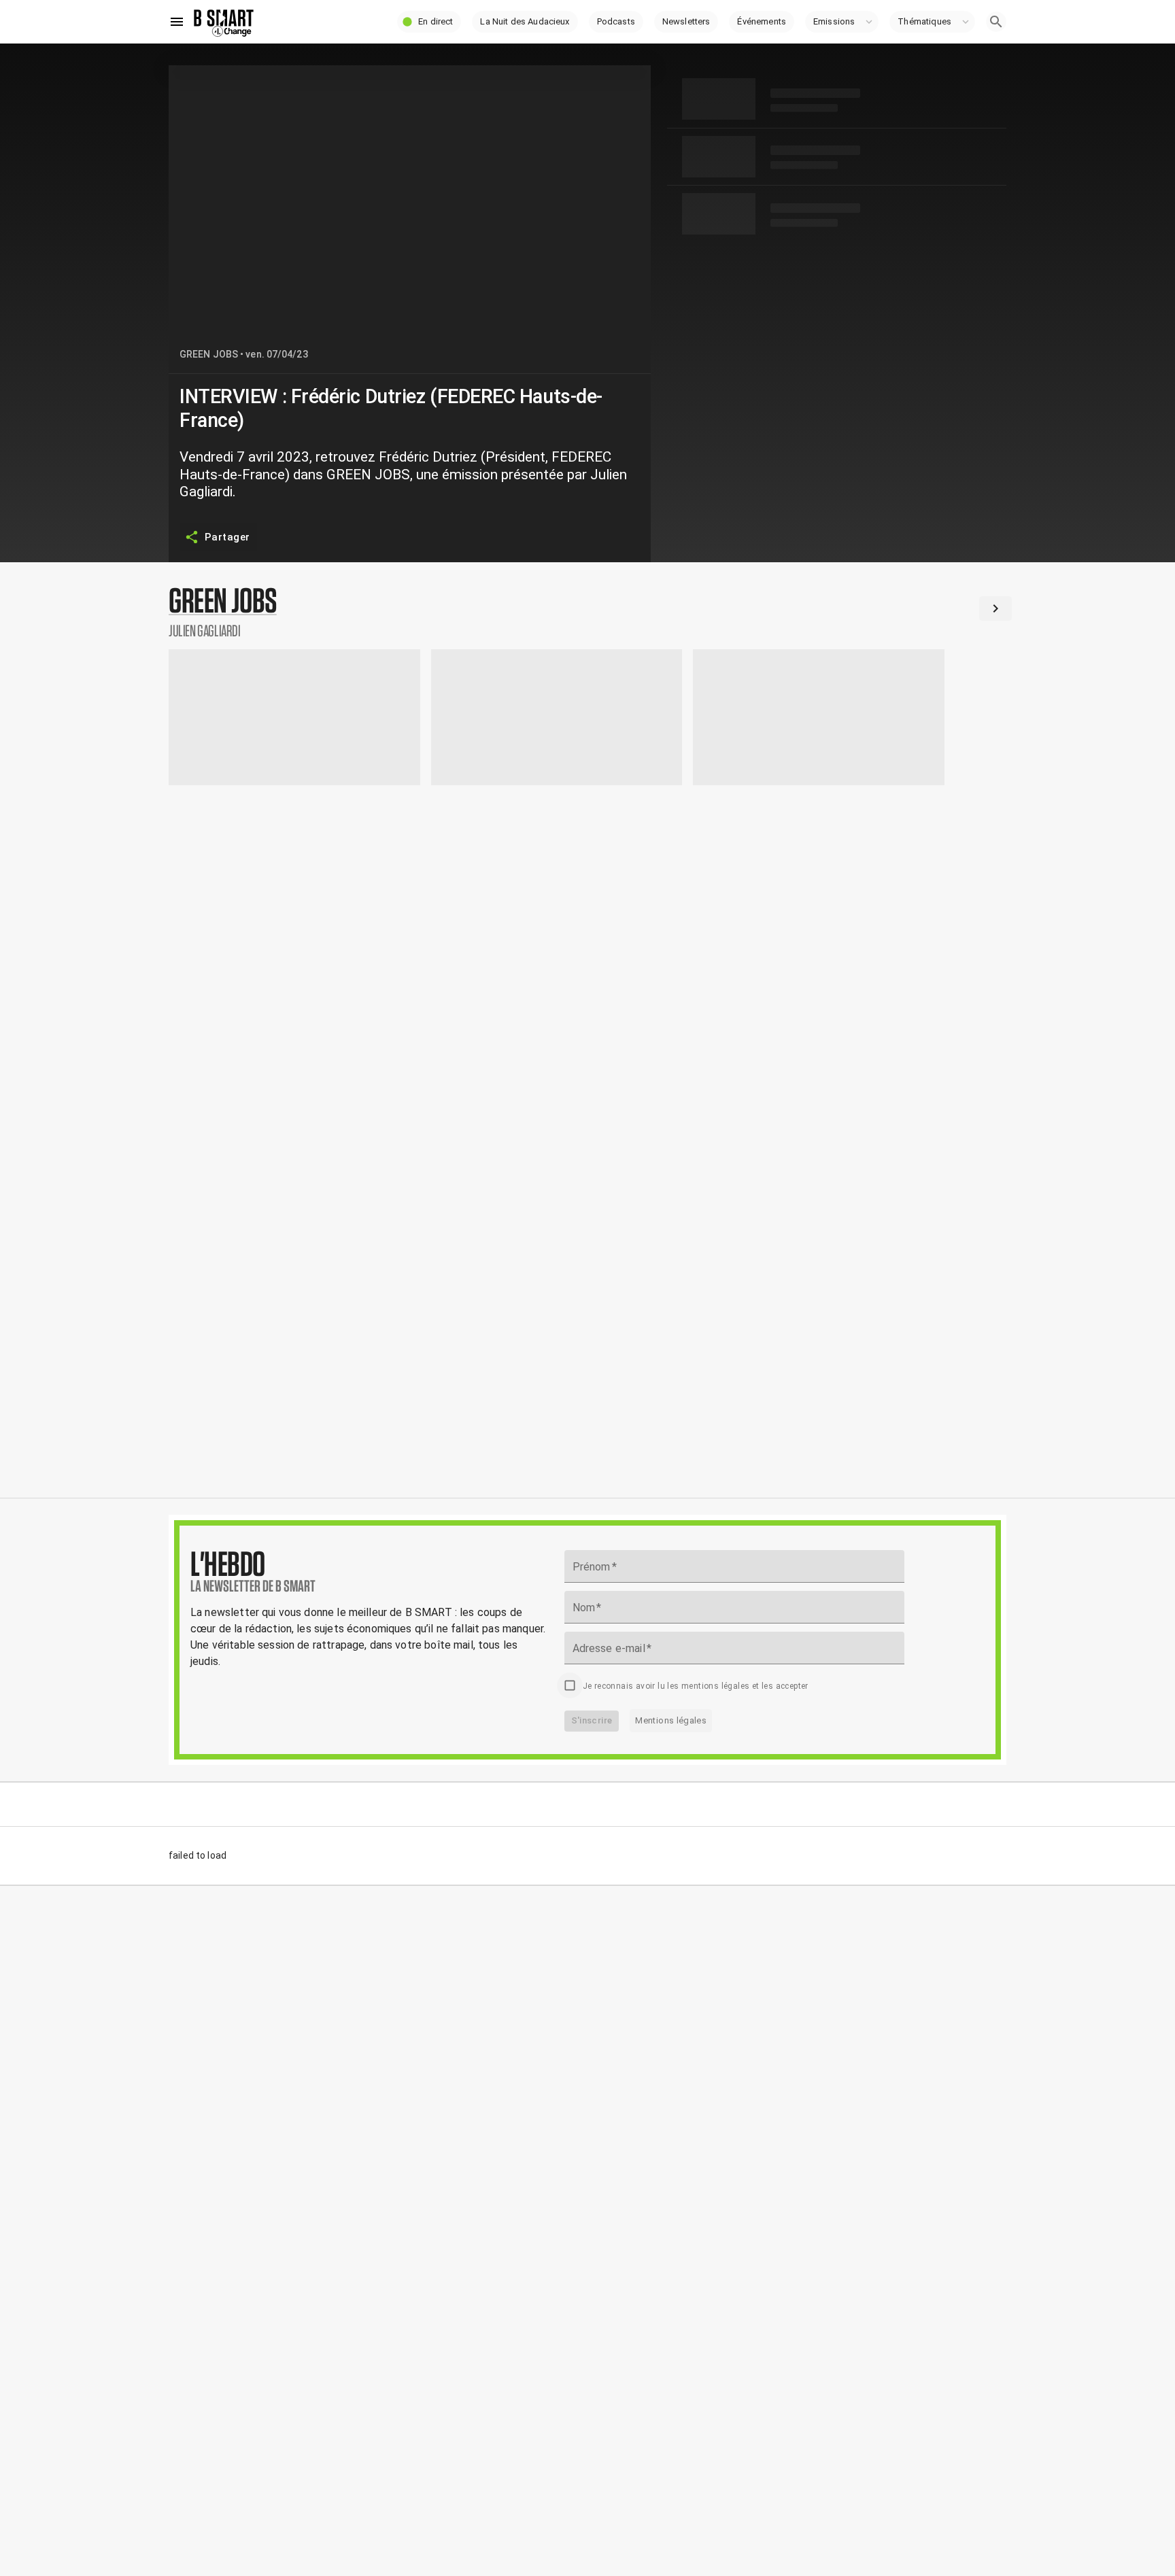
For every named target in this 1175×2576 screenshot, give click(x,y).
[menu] (177, 22)
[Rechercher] (996, 22)
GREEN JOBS (209, 354)
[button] (429, 22)
